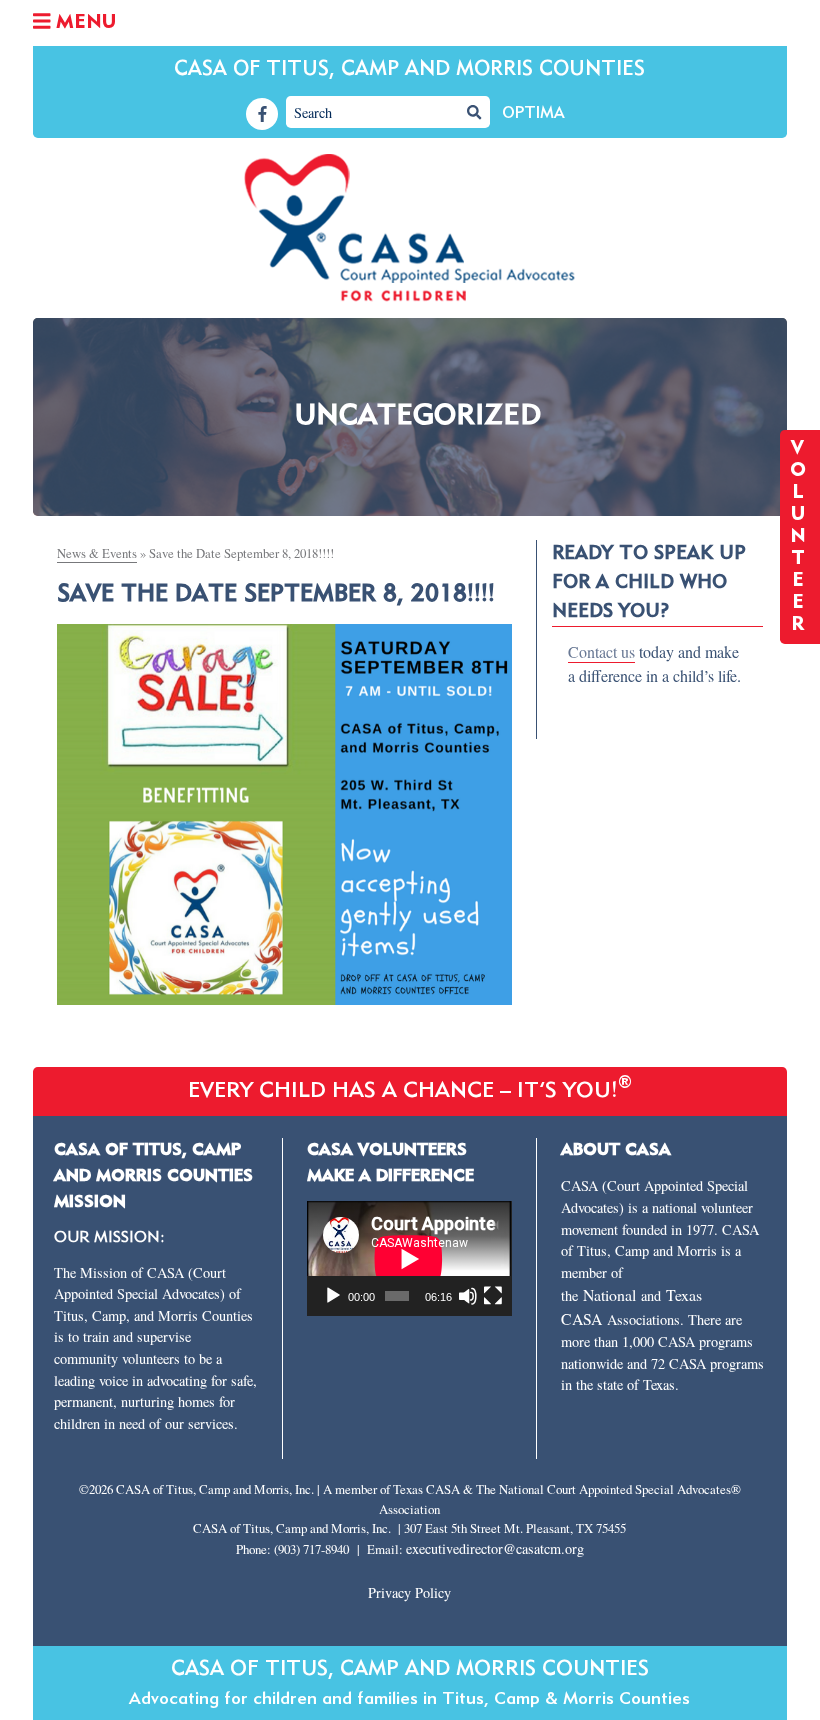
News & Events (97, 553)
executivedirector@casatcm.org (495, 1548)
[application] (409, 1258)
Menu (83, 23)
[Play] (333, 1296)
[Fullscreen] (493, 1296)
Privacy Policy (409, 1592)
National (612, 1294)
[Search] (474, 112)
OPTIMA (533, 114)
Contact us (601, 651)
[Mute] (468, 1296)
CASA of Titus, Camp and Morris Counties (409, 69)
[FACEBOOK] (262, 114)
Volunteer (800, 537)
